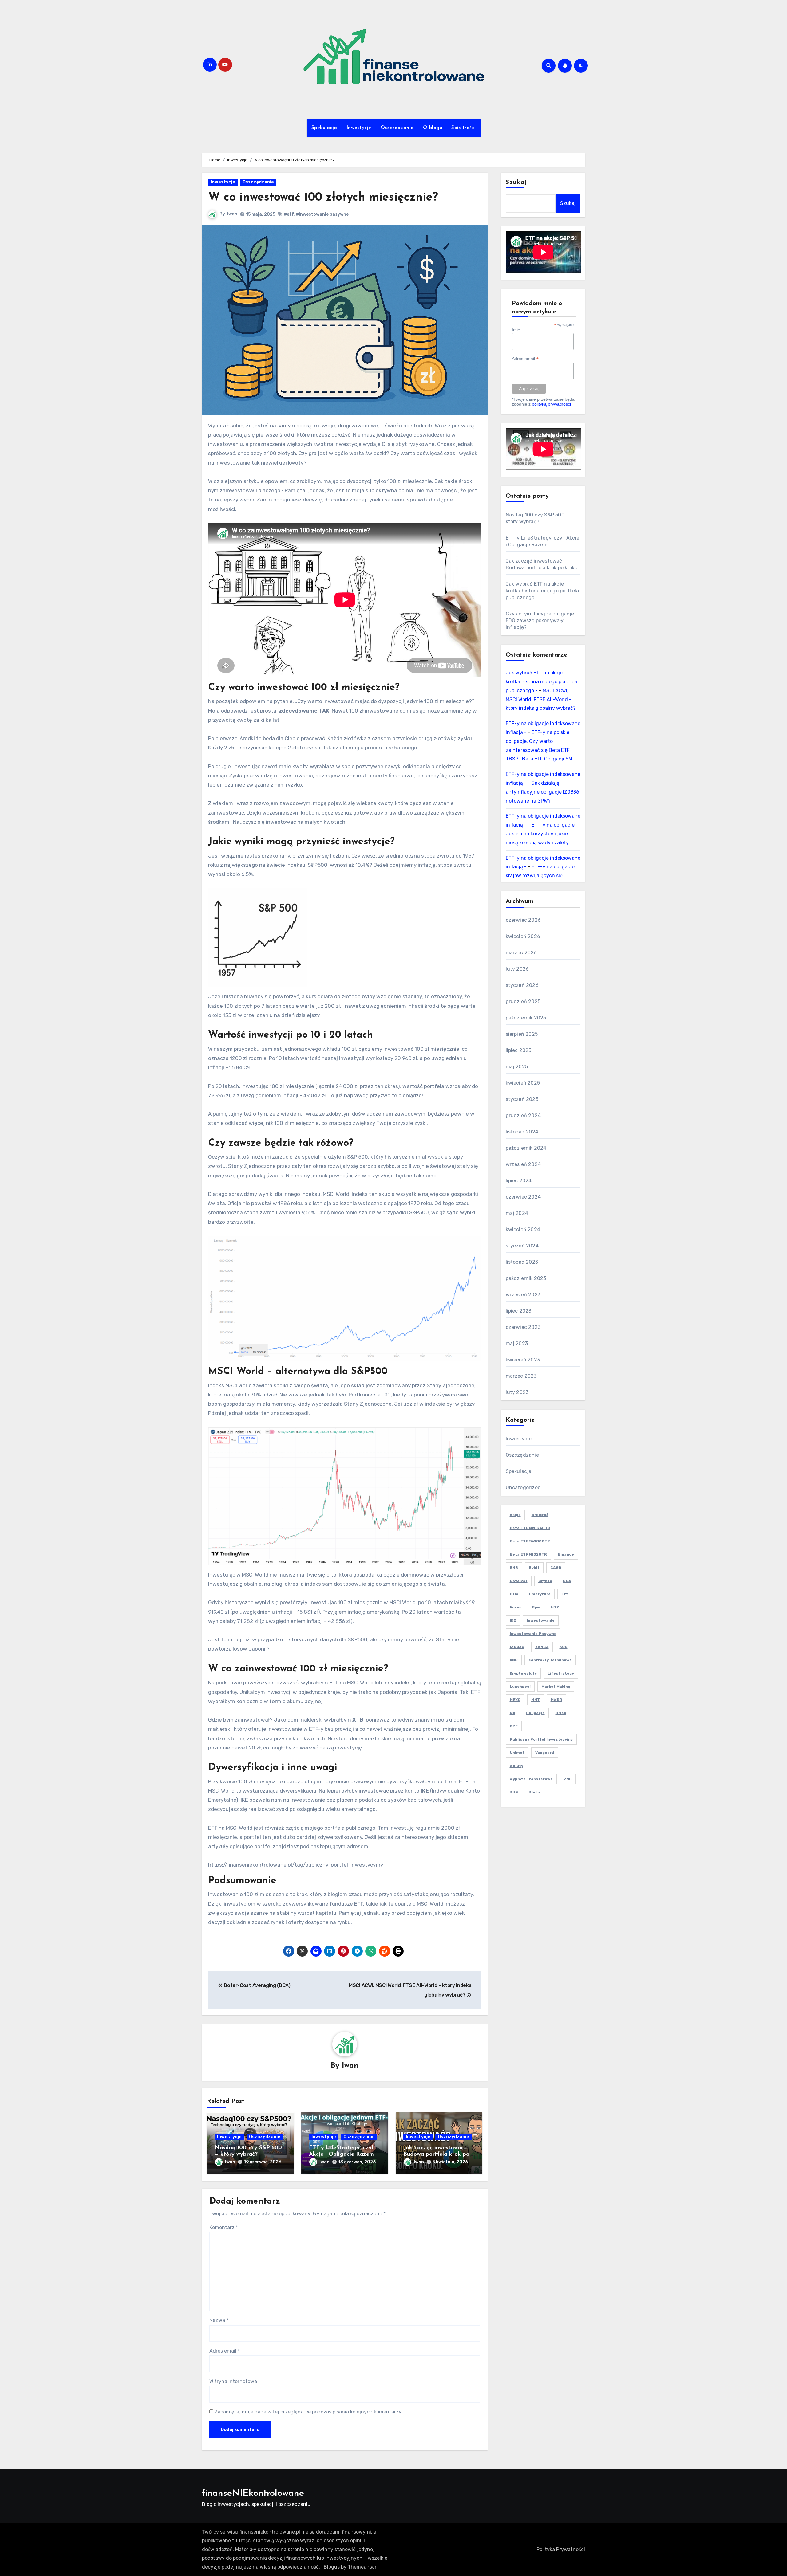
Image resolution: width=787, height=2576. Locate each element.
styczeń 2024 (522, 1246)
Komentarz (224, 2227)
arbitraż (540, 1515)
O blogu (433, 128)
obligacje (535, 1713)
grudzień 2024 (523, 1115)
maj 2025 (517, 1067)
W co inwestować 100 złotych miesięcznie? (323, 198)
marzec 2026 (521, 953)
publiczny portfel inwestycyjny (541, 1739)
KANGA (542, 1647)
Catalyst (519, 1581)
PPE (514, 1726)
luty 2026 (517, 969)
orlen (561, 1713)
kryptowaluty (523, 1673)
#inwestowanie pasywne (322, 214)
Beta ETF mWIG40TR (530, 1528)
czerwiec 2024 (523, 1197)
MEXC (515, 1700)
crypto (545, 1581)
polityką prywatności (551, 404)
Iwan (232, 214)
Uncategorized (523, 1488)
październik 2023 (526, 1278)
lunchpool (520, 1687)
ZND (568, 1779)
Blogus (332, 2567)
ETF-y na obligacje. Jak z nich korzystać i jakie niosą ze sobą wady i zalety (541, 834)
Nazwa (219, 2320)
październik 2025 (526, 1018)
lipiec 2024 (519, 1181)
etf (565, 1594)
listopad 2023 (522, 1262)
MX (512, 1713)
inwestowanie (541, 1620)
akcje (515, 1515)
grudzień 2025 (523, 1001)
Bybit (534, 1568)
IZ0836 (517, 1647)
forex (515, 1607)
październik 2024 (526, 1148)
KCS (564, 1647)
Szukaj (516, 183)
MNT (536, 1700)
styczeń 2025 (522, 1099)
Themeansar (362, 2567)
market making (556, 1687)
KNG (514, 1660)
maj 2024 (517, 1213)
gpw (536, 1607)
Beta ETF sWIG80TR (530, 1541)
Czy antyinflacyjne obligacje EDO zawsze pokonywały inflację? (540, 620)
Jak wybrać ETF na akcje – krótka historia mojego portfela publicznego (542, 591)
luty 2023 (517, 1392)
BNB (514, 1568)
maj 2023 (517, 1343)
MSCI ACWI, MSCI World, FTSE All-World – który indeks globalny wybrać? (541, 699)
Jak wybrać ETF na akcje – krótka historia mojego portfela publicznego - (542, 682)
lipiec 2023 (519, 1311)
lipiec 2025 (519, 1050)
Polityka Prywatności (561, 2549)
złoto (534, 1792)
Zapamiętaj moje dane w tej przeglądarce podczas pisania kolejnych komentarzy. (308, 2412)
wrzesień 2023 (523, 1295)
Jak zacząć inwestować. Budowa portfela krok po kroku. (436, 2155)
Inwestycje (359, 128)
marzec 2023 (521, 1376)
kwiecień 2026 (523, 936)
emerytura (540, 1594)
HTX (555, 1607)
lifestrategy (561, 1673)
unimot (517, 1753)
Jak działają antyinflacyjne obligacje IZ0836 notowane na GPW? (542, 792)
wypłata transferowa (531, 1779)
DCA (567, 1581)
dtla (514, 1594)
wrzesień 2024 (523, 1164)
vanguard (545, 1753)
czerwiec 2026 (523, 920)
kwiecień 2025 (523, 1083)
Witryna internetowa (233, 2381)
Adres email (225, 2351)
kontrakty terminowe (550, 1660)
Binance (566, 1554)
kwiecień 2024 (523, 1229)
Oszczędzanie (397, 128)
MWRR (556, 1700)
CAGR (556, 1568)
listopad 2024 (522, 1132)
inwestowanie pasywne (533, 1634)
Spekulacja (324, 128)
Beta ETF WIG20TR (528, 1554)
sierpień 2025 (522, 1034)
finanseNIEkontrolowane (253, 2494)
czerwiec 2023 (523, 1327)
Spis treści (464, 128)
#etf (289, 214)
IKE (513, 1620)
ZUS (514, 1792)
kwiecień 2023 (523, 1360)
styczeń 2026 (522, 985)
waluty (516, 1766)
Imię (516, 330)
